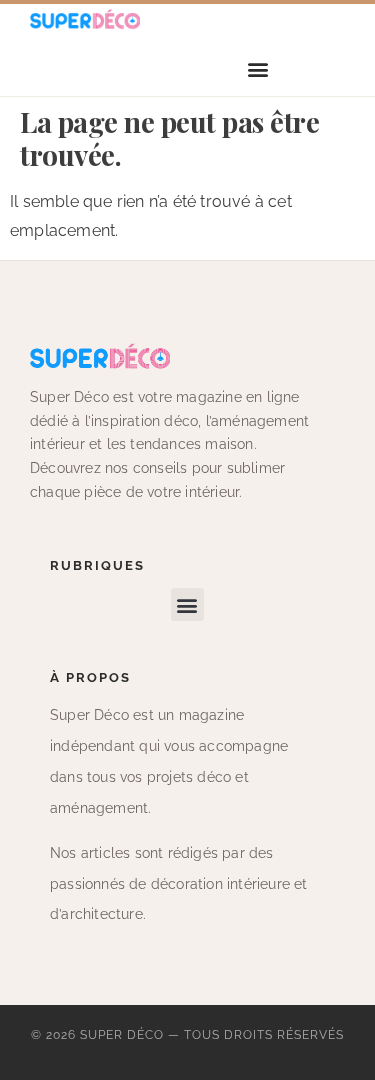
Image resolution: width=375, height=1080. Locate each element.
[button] (258, 69)
